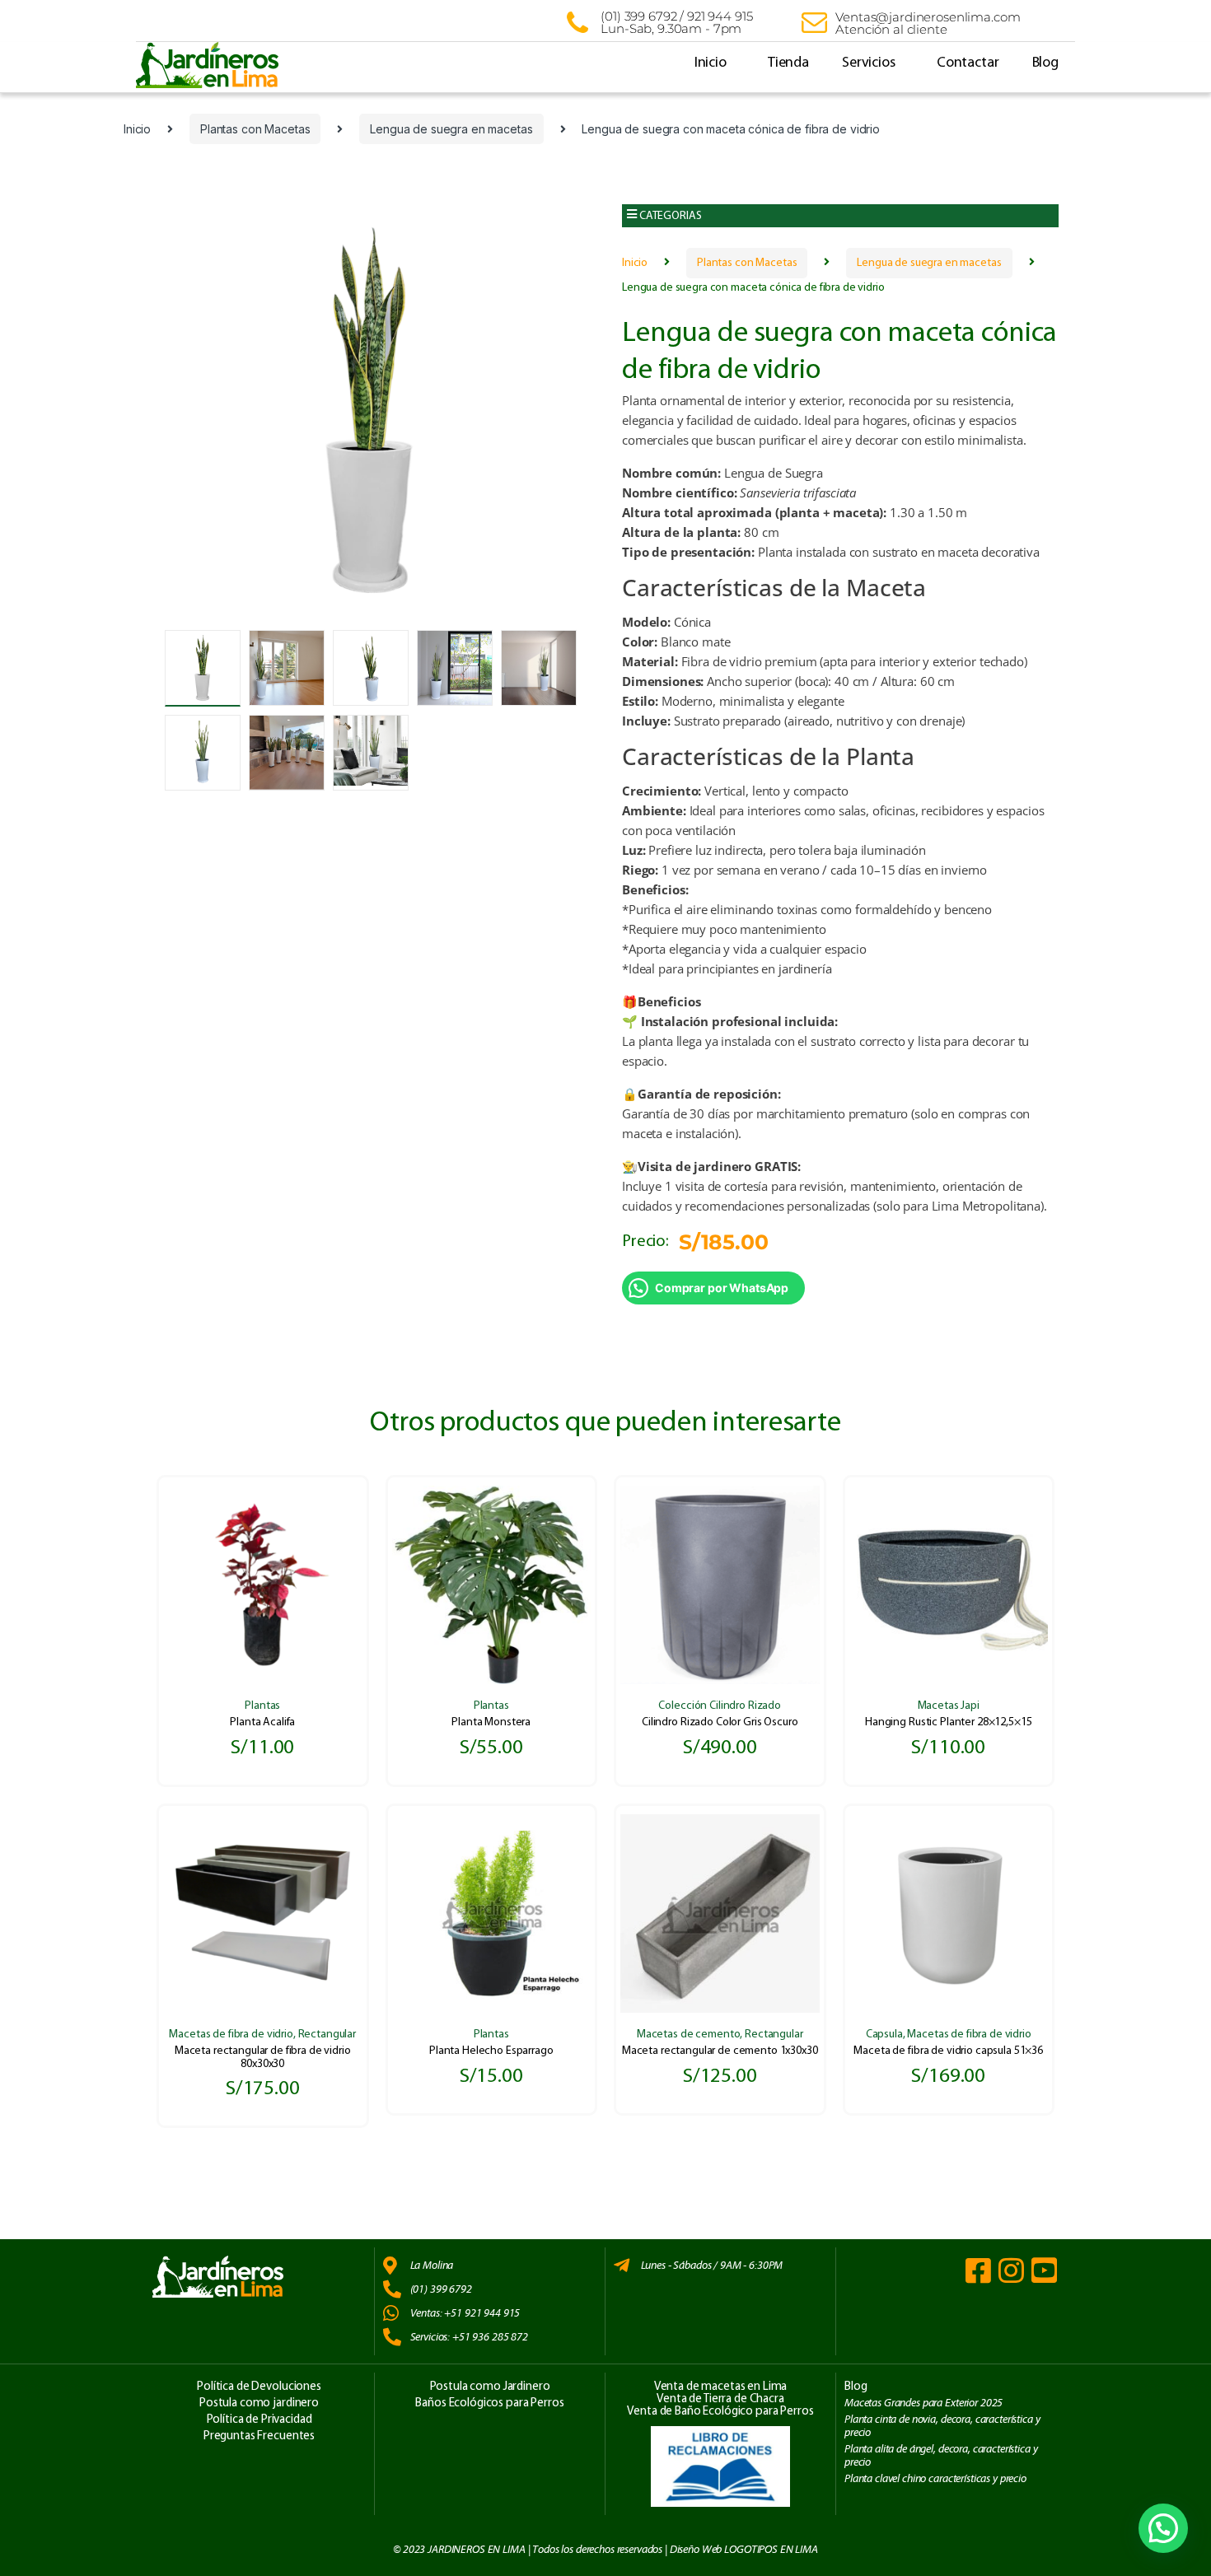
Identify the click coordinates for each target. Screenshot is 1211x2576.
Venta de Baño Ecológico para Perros (720, 2412)
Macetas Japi (949, 1706)
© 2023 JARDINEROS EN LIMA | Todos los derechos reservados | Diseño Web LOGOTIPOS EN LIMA (605, 2550)
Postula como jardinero (259, 2403)
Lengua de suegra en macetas (451, 129)
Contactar (968, 63)
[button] (840, 216)
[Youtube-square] (1044, 2270)
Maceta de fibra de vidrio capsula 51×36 (948, 2051)
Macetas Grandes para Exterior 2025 (923, 2403)
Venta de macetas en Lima (721, 2387)
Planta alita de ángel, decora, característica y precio (941, 2455)
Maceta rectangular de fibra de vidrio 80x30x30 (263, 2057)
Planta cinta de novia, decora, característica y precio (942, 2426)
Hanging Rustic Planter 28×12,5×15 (948, 1722)
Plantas (262, 1706)
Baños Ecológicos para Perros (489, 2403)
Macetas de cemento (688, 2035)
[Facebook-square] (978, 2270)
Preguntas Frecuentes (259, 2436)
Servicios (869, 63)
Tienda (788, 63)
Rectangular (327, 2035)
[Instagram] (1011, 2270)
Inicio (711, 63)
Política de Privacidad (259, 2420)
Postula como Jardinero (490, 2387)
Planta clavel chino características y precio (935, 2479)
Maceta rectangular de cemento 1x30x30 (720, 2051)
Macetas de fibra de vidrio (231, 2035)
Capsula (884, 2035)
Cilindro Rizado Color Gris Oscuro (720, 1722)
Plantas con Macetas (255, 129)
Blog (1045, 63)
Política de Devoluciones (259, 2387)
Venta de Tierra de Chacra (720, 2399)
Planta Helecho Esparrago (491, 2051)
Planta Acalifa (262, 1722)
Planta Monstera (491, 1722)
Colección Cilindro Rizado (720, 1706)
